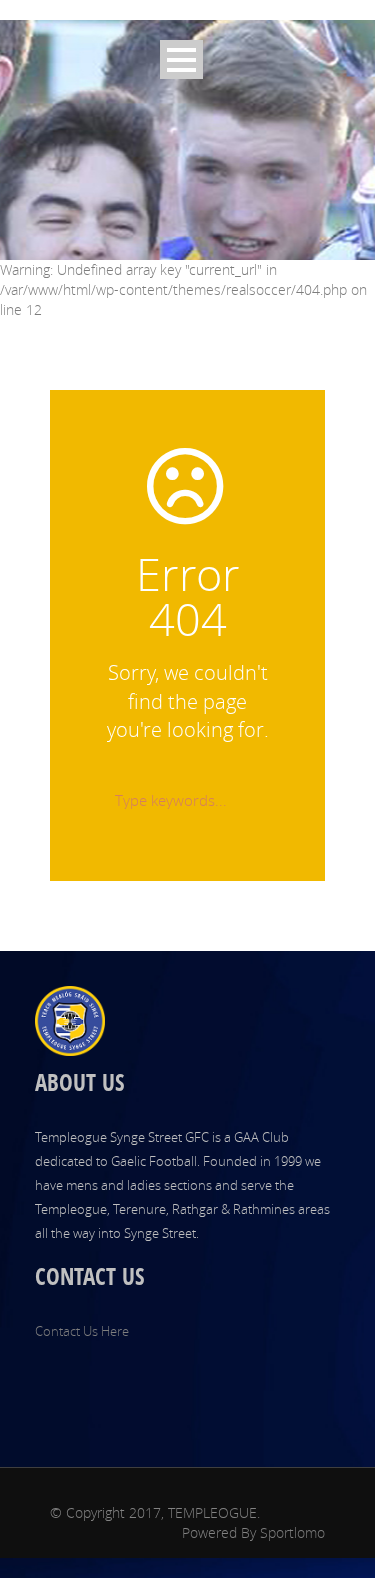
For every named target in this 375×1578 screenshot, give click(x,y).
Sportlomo (292, 1532)
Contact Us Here (82, 1331)
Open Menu (181, 59)
